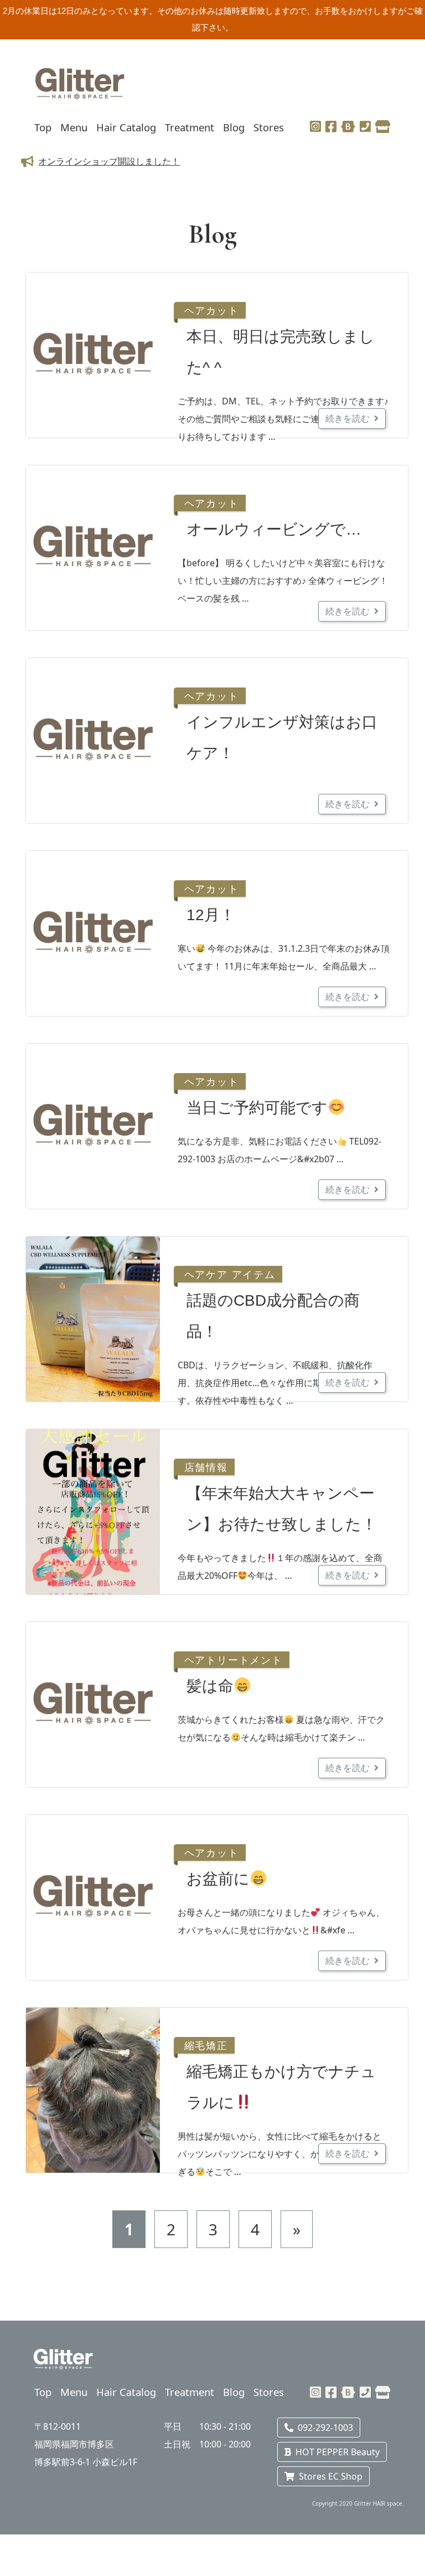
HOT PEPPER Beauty (338, 2452)
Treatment (190, 127)
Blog (234, 127)
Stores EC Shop (331, 2476)
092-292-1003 (325, 2428)
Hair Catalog (126, 127)
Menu (74, 127)
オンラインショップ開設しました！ (109, 161)
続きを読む (348, 418)
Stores (269, 127)
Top (43, 127)
